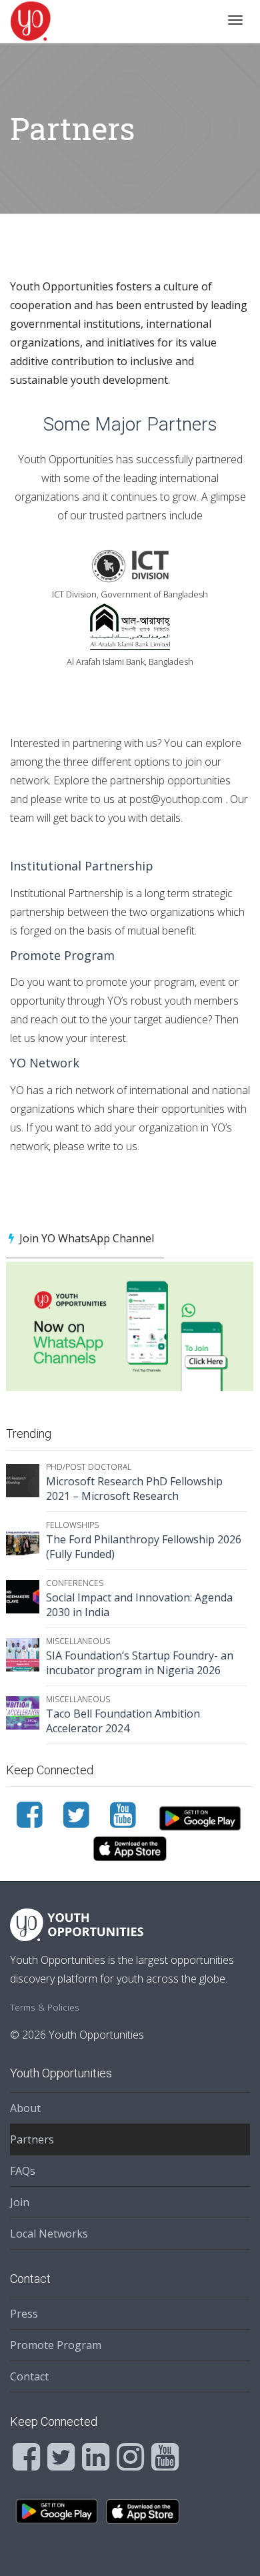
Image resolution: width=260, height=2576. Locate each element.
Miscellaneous (78, 1641)
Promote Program (56, 2345)
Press (24, 2314)
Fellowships (72, 1525)
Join (20, 2202)
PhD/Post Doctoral (89, 1467)
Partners (32, 2139)
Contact (29, 2376)
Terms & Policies (45, 2007)
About (25, 2108)
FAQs (23, 2171)
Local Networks (49, 2234)
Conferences (75, 1583)
